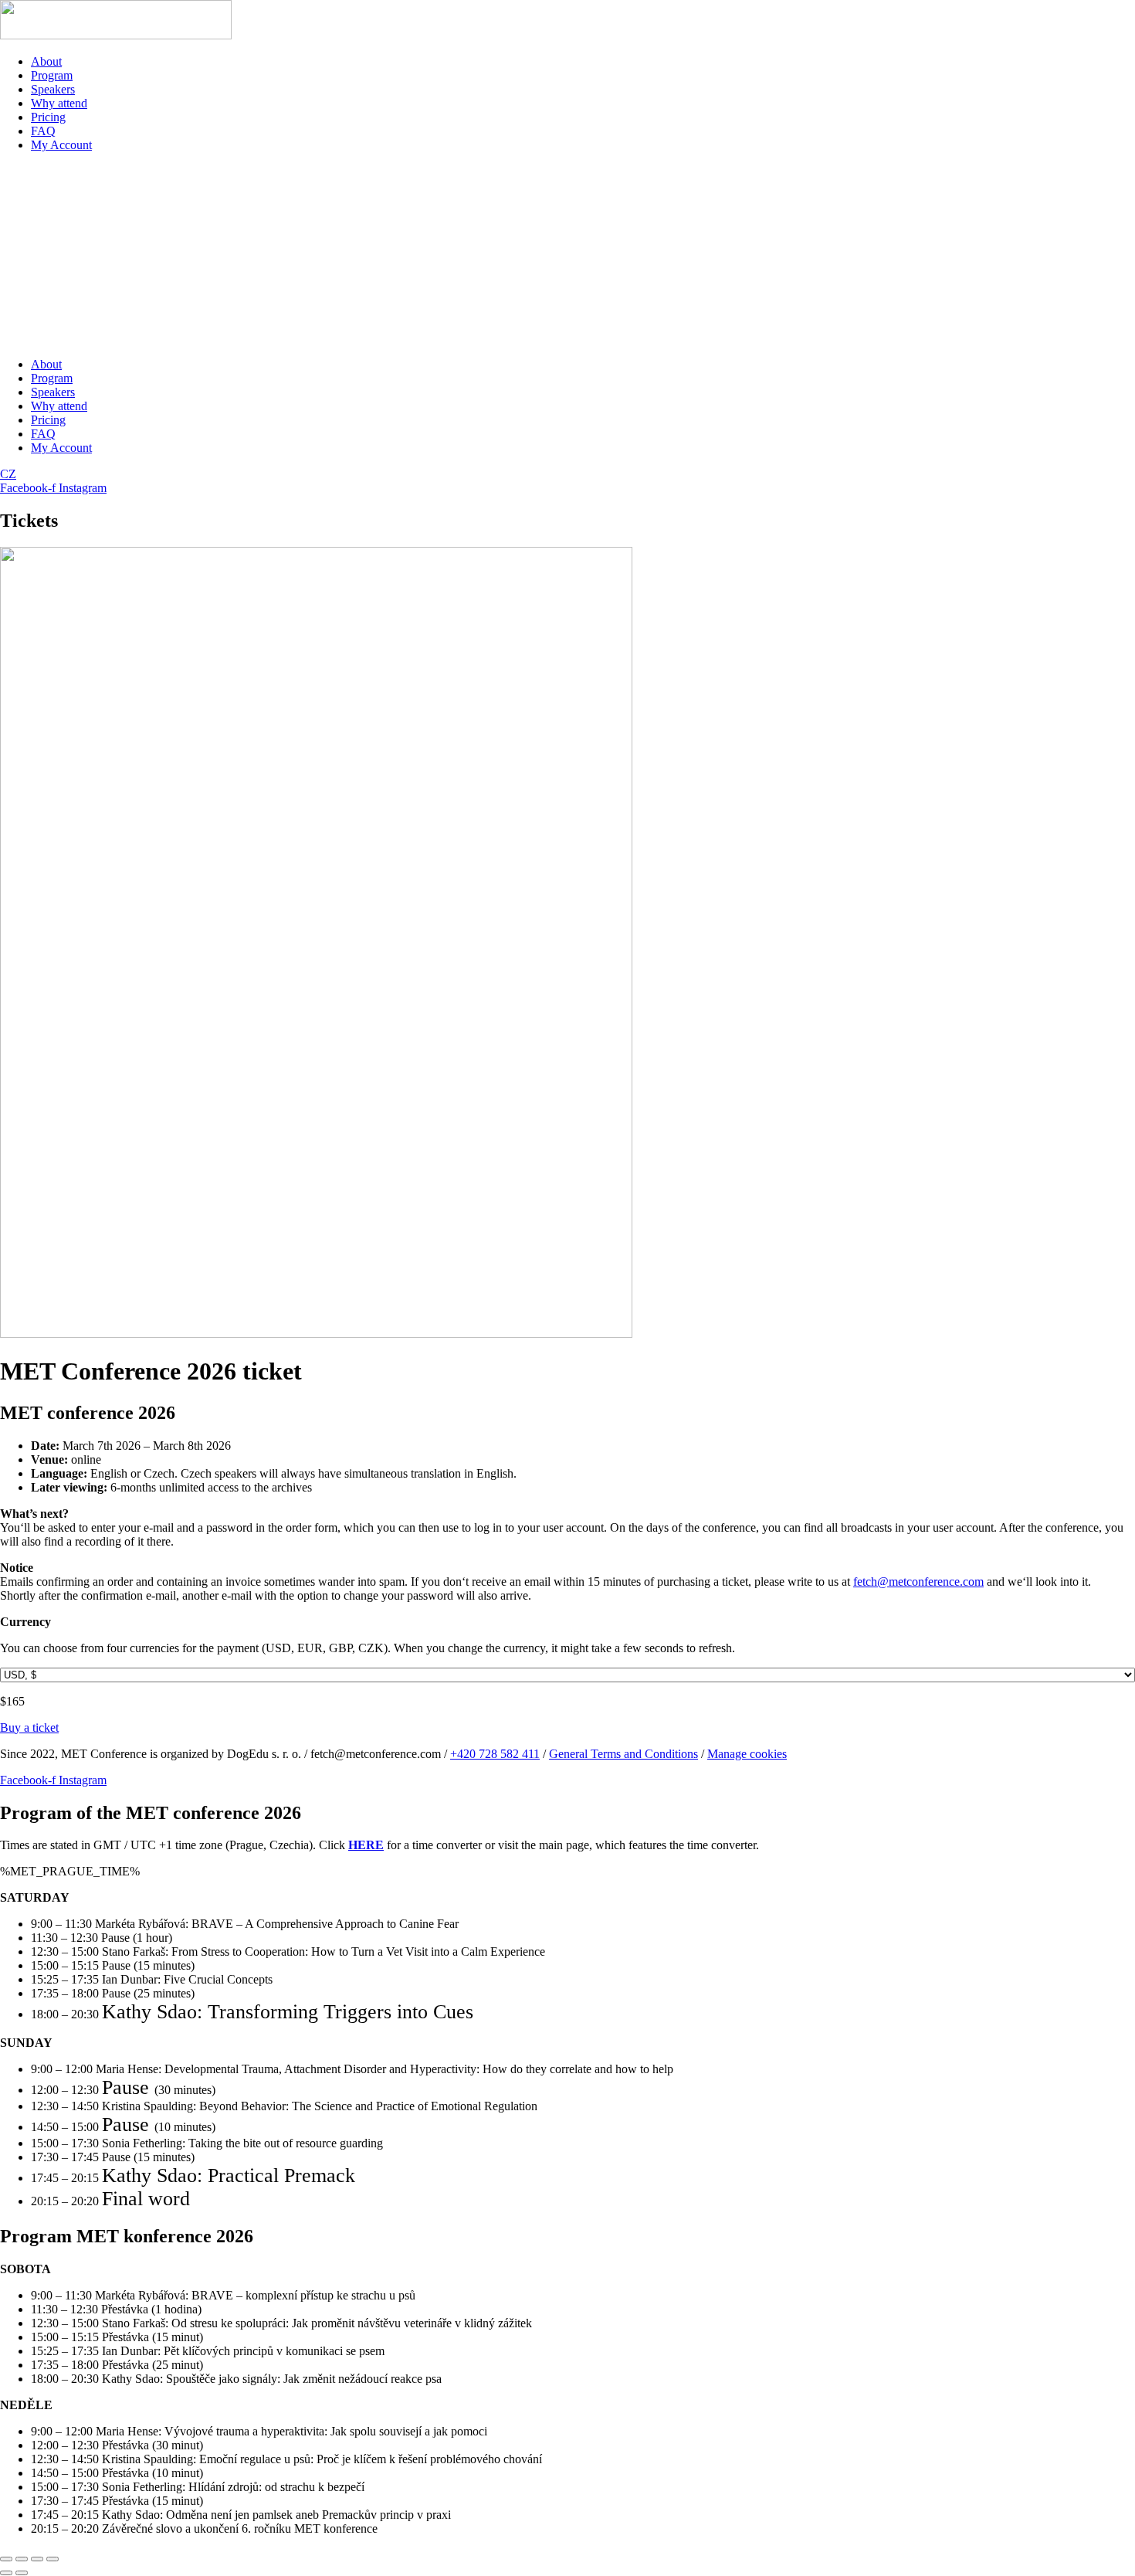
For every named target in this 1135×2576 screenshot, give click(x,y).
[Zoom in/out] (6, 2559)
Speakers (53, 89)
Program (52, 75)
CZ (8, 474)
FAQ (43, 131)
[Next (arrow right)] (22, 2573)
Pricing (48, 117)
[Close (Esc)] (53, 2559)
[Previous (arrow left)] (6, 2573)
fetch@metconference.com (918, 1582)
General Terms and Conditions (623, 1754)
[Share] (37, 2559)
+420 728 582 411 (495, 1754)
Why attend (59, 103)
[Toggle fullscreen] (22, 2559)
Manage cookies (747, 1754)
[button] (567, 255)
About (46, 61)
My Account (61, 145)
